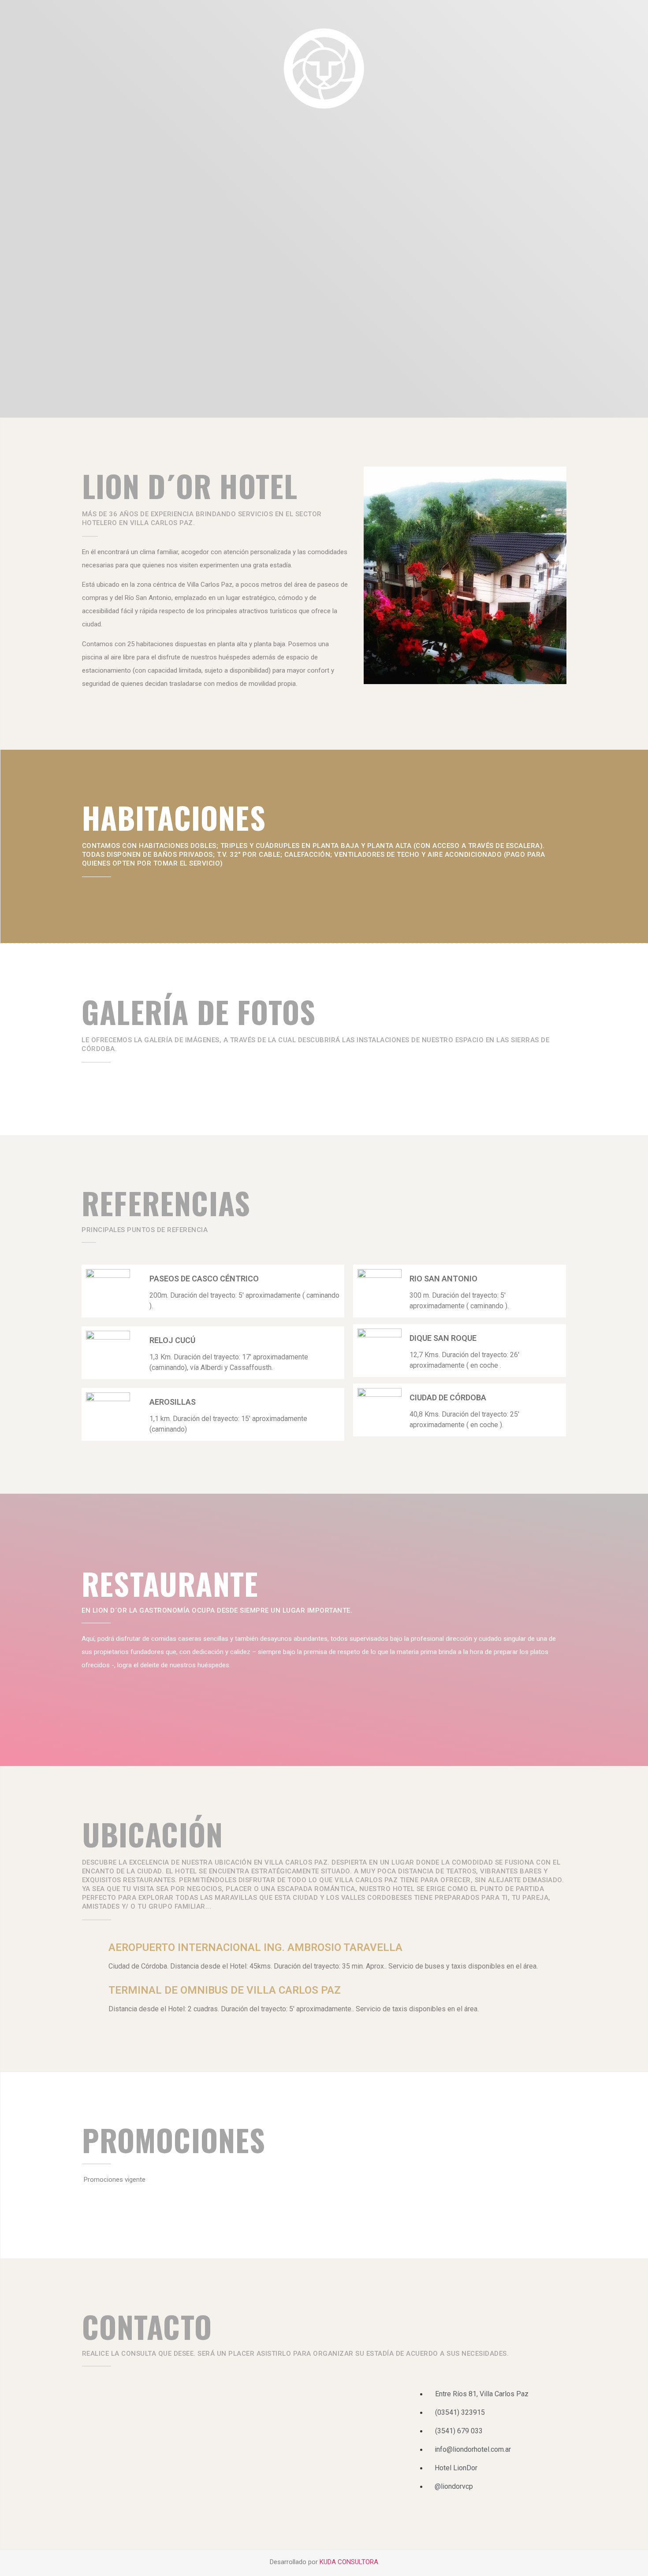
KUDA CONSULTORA (349, 2562)
